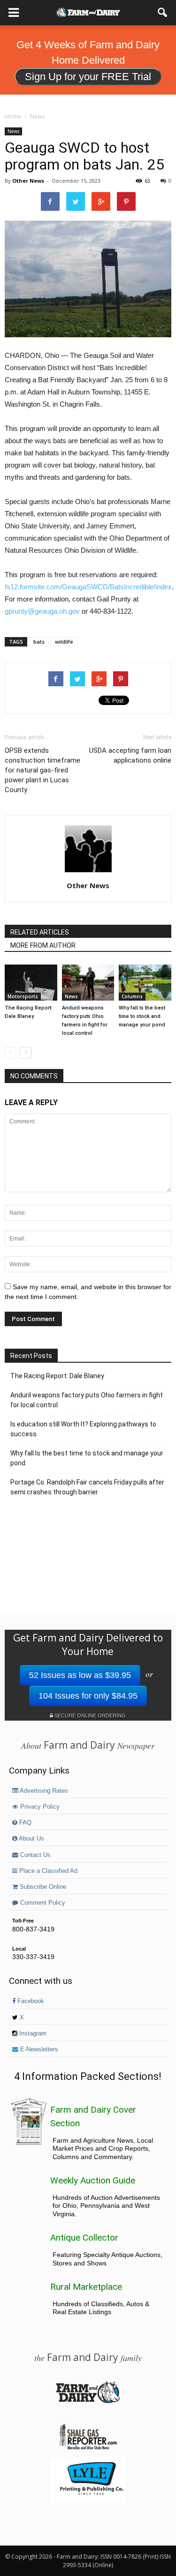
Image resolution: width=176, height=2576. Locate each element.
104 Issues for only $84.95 (88, 1696)
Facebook (30, 2001)
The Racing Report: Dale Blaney (57, 1376)
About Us (31, 1839)
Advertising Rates (43, 1791)
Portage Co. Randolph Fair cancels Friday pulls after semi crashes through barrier (87, 1487)
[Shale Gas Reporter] (88, 2448)
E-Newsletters (38, 2049)
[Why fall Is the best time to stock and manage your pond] (145, 983)
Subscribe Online (42, 1887)
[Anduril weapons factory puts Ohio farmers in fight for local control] (88, 983)
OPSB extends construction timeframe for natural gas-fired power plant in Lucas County (42, 770)
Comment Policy (42, 1903)
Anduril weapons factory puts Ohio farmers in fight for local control (87, 1400)
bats (39, 642)
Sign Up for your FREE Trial (88, 77)
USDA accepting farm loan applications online (130, 755)
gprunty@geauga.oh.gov (42, 611)
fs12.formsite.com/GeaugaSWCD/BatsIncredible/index (88, 587)
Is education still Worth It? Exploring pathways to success (83, 1429)
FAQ (24, 1823)
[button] (163, 13)
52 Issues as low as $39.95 (80, 1675)
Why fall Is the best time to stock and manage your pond (142, 1016)
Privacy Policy (39, 1807)
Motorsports (23, 996)
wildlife (64, 642)
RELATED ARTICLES (40, 932)
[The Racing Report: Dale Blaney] (31, 983)
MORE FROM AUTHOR (43, 945)
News (13, 131)
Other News (28, 181)
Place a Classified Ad (47, 1871)
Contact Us (34, 1855)
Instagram (32, 2034)
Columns (132, 996)
